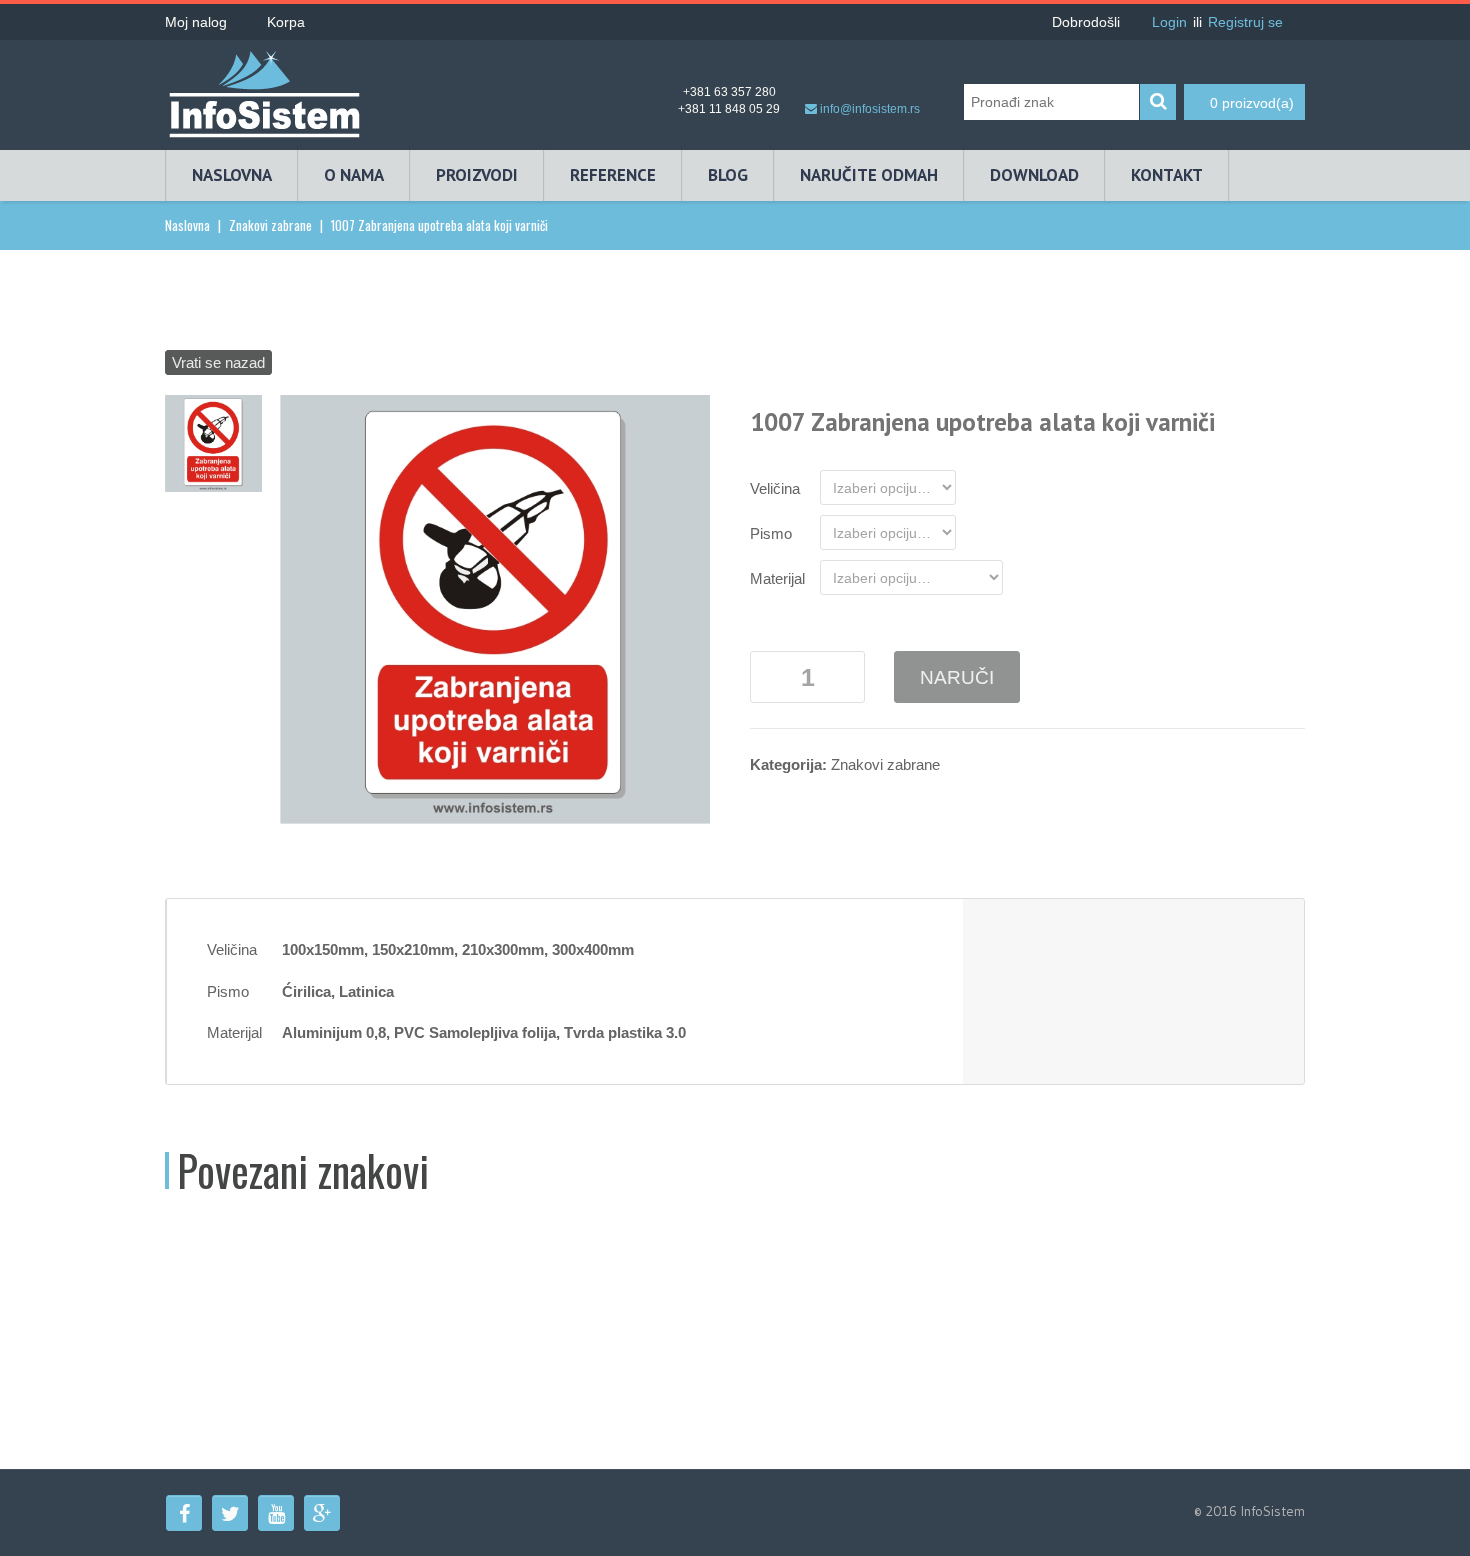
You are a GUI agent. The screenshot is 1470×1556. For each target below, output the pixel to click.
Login (1169, 22)
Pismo (771, 533)
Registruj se (1245, 22)
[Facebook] (184, 1513)
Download (1034, 175)
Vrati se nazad (218, 362)
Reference (613, 175)
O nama (354, 175)
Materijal (777, 578)
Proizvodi (477, 175)
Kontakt (1167, 175)
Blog (728, 175)
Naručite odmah (869, 175)
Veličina (775, 488)
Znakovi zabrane (270, 225)
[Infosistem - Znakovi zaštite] (265, 87)
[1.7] (213, 441)
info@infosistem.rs (870, 109)
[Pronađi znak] (1158, 102)
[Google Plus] (322, 1513)
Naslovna (232, 175)
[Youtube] (276, 1513)
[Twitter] (230, 1513)
